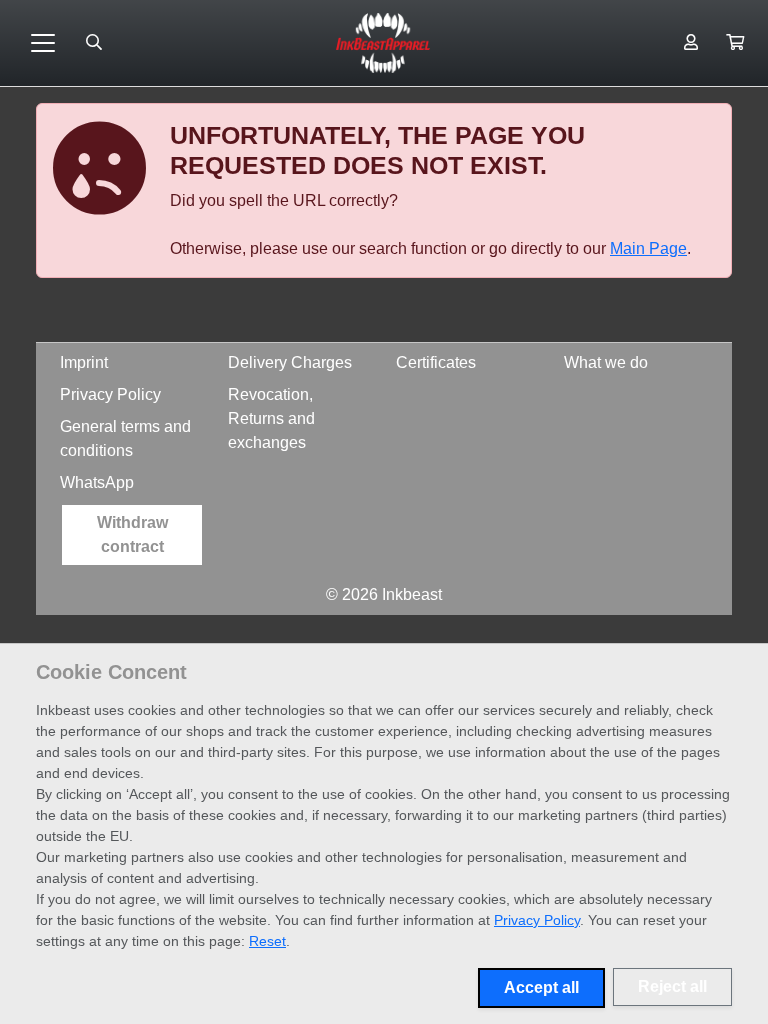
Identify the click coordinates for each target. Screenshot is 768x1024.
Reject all (672, 986)
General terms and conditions (125, 438)
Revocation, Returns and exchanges (271, 418)
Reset (267, 941)
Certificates (436, 362)
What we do (606, 362)
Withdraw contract (132, 534)
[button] (735, 43)
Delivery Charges (290, 362)
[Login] (691, 43)
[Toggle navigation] (43, 43)
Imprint (84, 362)
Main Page (648, 248)
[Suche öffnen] (94, 43)
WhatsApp (97, 482)
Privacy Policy (110, 394)
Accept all (541, 987)
